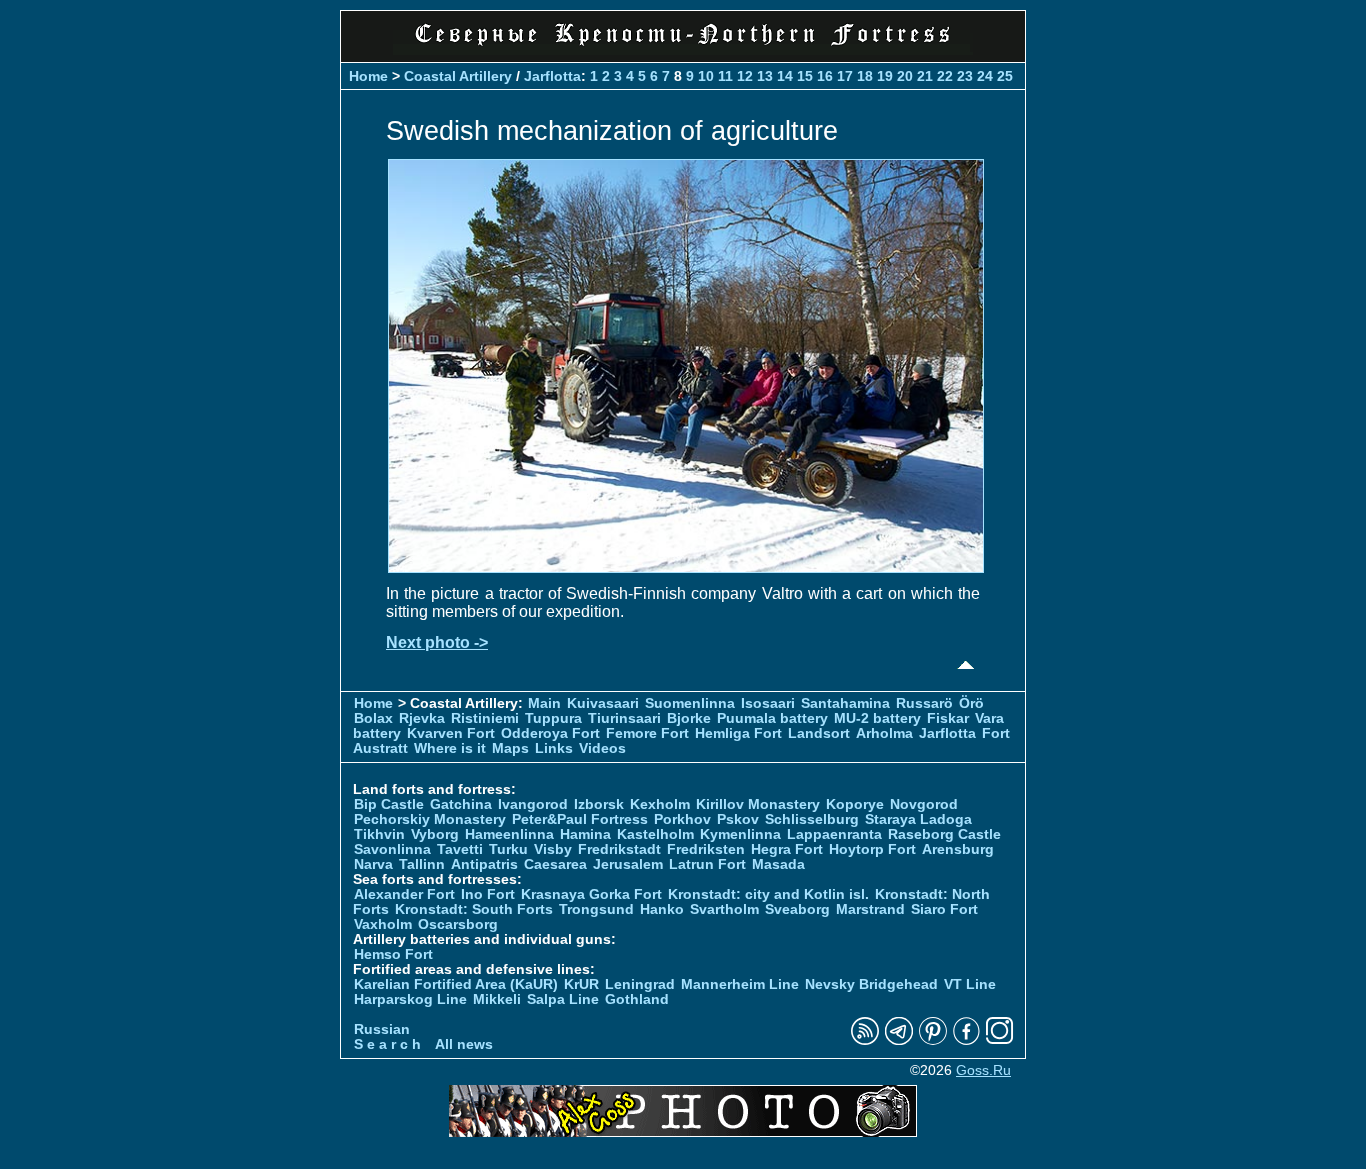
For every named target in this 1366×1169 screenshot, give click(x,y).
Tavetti (460, 849)
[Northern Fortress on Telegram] (899, 1040)
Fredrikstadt (619, 849)
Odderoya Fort (550, 733)
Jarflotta (552, 76)
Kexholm (660, 804)
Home (368, 76)
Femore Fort (647, 733)
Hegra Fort (787, 849)
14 (785, 76)
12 (745, 76)
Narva (373, 864)
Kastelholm (655, 834)
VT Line (970, 984)
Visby (553, 849)
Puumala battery (772, 718)
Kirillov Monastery (758, 804)
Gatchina (461, 804)
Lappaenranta (834, 834)
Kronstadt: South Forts (474, 909)
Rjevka (422, 718)
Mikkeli (497, 999)
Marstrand (870, 909)
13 (765, 76)
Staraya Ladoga (918, 819)
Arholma (884, 733)
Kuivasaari (603, 703)
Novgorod (924, 804)
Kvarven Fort (451, 733)
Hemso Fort (393, 954)
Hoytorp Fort (872, 849)
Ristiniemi (485, 718)
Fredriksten (706, 849)
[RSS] (865, 1040)
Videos (602, 748)
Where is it (450, 748)
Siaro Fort (944, 909)
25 (1005, 76)
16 (825, 76)
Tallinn (422, 864)
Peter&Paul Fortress (580, 819)
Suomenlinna (690, 703)
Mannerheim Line (740, 984)
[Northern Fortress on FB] (966, 1040)
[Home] (683, 49)
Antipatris (484, 864)
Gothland (637, 999)
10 (706, 76)
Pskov (738, 819)
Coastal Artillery (458, 76)
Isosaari (768, 703)
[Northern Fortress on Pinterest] (933, 1040)
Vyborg (435, 834)
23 (965, 76)
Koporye (855, 804)
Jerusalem (628, 864)
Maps (510, 748)
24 (985, 76)
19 (885, 76)
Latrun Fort (707, 864)
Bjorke (689, 718)
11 (725, 76)
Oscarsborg (458, 924)
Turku (508, 849)
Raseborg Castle (944, 834)
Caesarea (555, 864)
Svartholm (724, 909)
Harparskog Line (410, 999)
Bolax (373, 718)
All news (464, 1044)
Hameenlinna (509, 834)
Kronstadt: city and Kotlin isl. (768, 894)
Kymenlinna (740, 834)
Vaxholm (383, 924)
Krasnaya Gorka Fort (591, 894)
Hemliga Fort (738, 733)
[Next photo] (686, 567)
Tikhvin (379, 834)
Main (544, 703)
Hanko (662, 909)
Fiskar (948, 718)
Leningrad (640, 984)
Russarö (924, 703)
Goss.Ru (983, 1070)
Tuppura (553, 718)
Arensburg (958, 849)
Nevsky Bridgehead (871, 984)
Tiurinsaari (624, 718)
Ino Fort (488, 894)
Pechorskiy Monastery (430, 819)
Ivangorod (533, 804)
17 (845, 76)
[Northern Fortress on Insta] (1000, 1040)
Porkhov (682, 819)
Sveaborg (797, 909)
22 (945, 76)
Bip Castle (389, 804)
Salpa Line (563, 999)
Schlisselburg (812, 819)
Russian (382, 1029)
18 (865, 76)
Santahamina (845, 703)
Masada (778, 864)
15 (805, 76)
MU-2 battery (877, 718)
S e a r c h (387, 1044)
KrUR (581, 984)
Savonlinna (392, 849)
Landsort (819, 733)
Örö (971, 703)
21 (925, 76)
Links (554, 748)
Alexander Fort (404, 894)
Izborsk (599, 804)
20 (905, 76)
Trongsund (596, 909)
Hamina (585, 834)
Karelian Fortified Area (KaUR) (456, 984)
